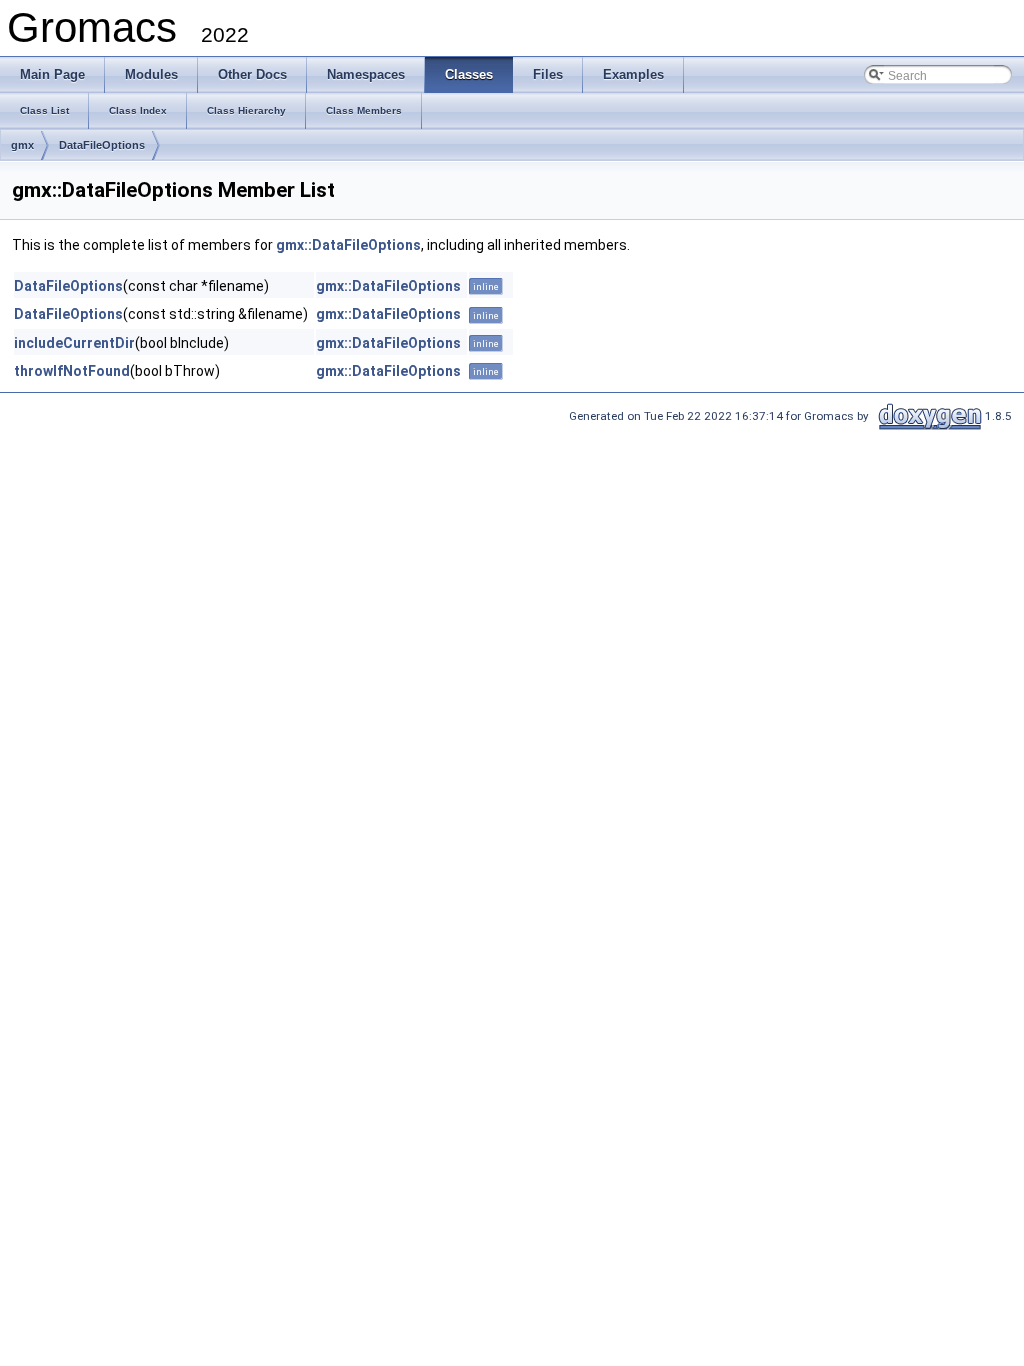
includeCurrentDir (74, 343)
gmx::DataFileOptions (348, 245)
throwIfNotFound (72, 371)
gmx (22, 145)
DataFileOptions (102, 145)
